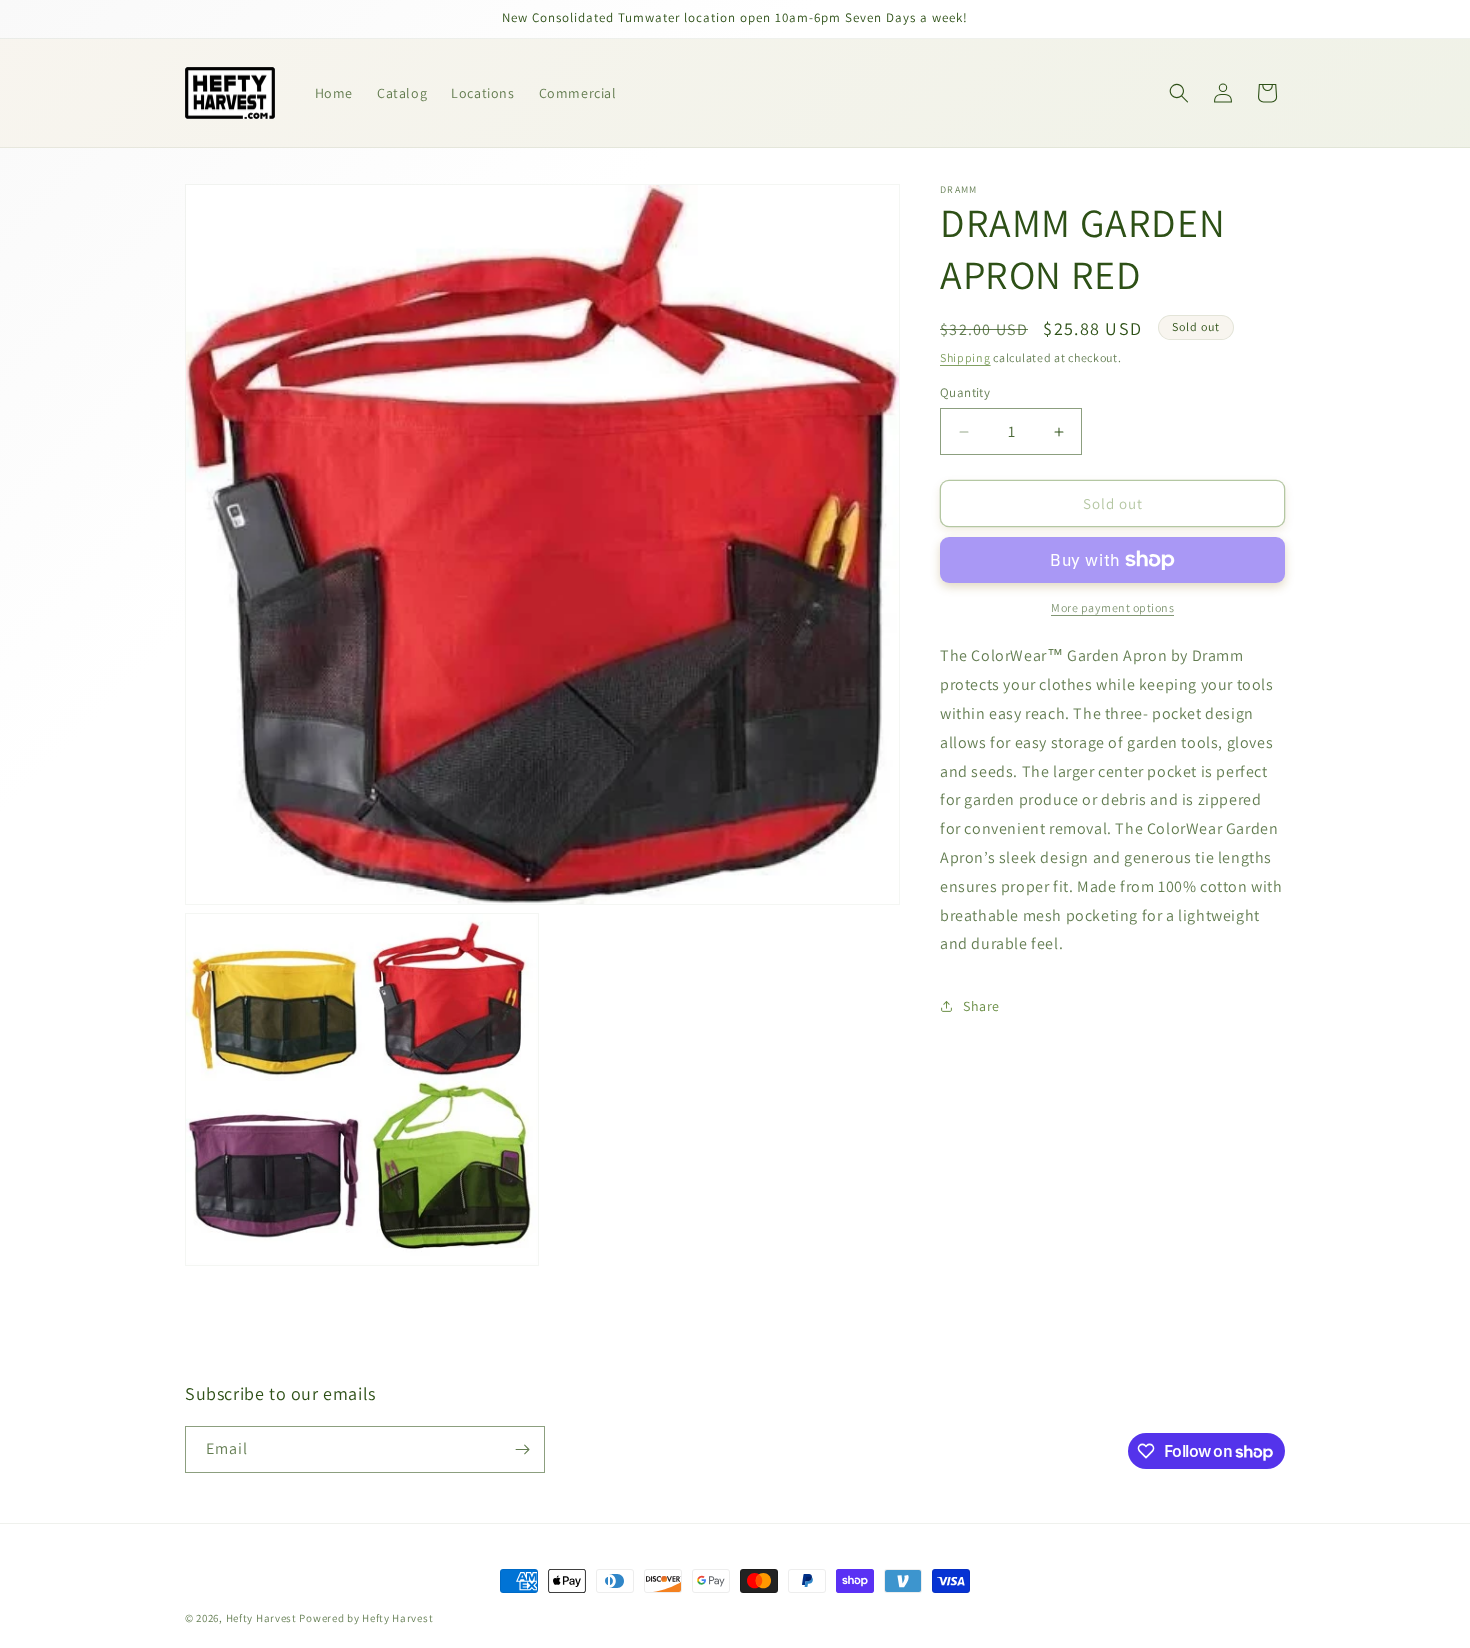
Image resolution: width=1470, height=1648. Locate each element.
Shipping (965, 357)
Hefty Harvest (261, 1618)
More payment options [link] (1112, 607)
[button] (1179, 93)
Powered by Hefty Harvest (366, 1618)
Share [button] (981, 1006)
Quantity (965, 392)
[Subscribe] (522, 1449)
